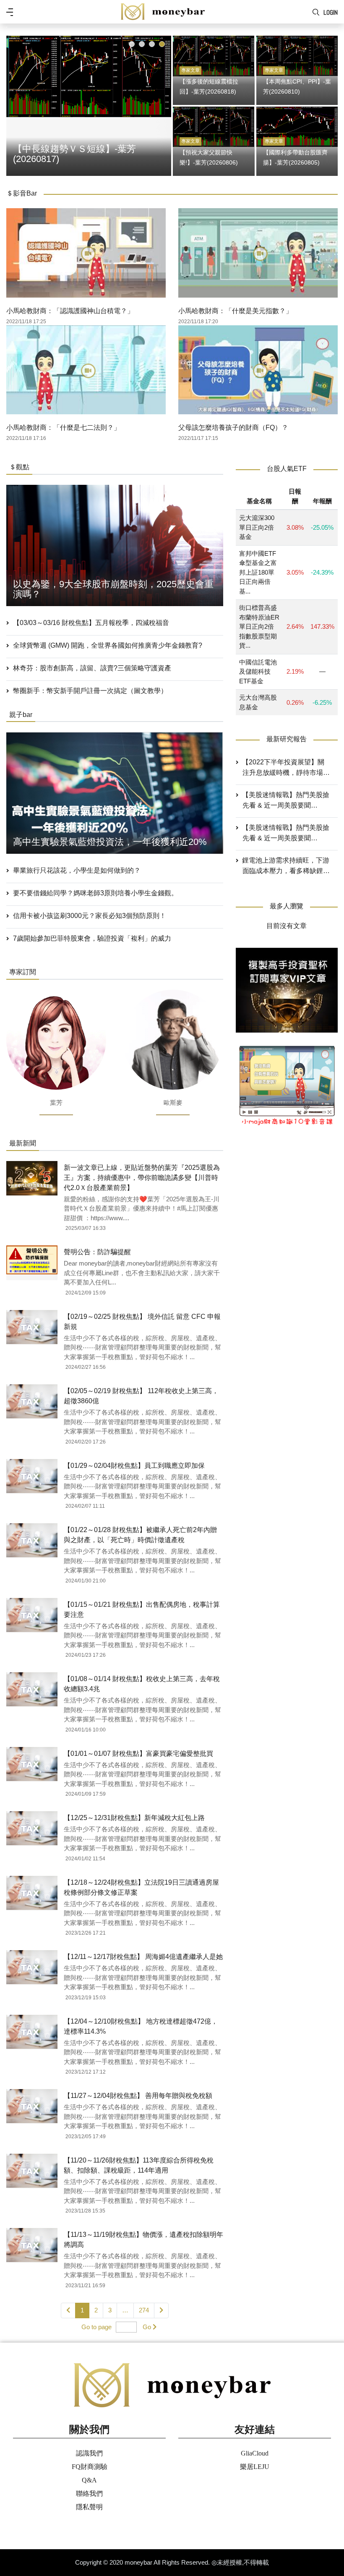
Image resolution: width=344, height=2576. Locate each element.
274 (144, 2310)
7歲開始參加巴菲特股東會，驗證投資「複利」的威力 (92, 938)
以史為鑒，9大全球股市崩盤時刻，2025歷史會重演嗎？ (113, 589)
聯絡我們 (89, 2494)
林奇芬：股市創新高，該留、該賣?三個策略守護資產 (92, 668)
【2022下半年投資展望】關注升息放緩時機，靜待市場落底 (286, 768)
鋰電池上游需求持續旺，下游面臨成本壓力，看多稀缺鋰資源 (286, 866)
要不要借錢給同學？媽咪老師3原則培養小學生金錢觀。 (95, 893)
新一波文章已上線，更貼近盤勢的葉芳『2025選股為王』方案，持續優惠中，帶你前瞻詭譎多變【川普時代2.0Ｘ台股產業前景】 (142, 1178)
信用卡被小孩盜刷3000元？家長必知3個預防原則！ (90, 916)
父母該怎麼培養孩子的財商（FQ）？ (233, 428)
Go (147, 2327)
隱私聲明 (89, 2507)
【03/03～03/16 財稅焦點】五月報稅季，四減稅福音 (91, 623)
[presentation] (15, 104)
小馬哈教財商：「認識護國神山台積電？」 (70, 311)
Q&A (89, 2480)
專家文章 (190, 70)
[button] (132, 44)
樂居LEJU (255, 2467)
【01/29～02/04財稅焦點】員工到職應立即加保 (134, 1466)
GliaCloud (255, 2453)
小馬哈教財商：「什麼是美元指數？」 (235, 311)
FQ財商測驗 (90, 2467)
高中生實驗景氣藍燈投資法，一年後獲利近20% (110, 842)
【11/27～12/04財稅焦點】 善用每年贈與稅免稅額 (138, 2096)
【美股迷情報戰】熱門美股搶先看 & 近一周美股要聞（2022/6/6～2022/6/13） (286, 834)
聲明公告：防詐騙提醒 (97, 1252)
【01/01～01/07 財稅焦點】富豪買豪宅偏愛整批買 (138, 1754)
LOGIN (331, 12)
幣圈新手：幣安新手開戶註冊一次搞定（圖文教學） (90, 691)
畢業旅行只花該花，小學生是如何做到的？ (77, 870)
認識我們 (89, 2453)
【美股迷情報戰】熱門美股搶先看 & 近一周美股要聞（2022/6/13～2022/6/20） (286, 801)
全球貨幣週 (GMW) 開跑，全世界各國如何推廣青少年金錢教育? (108, 645)
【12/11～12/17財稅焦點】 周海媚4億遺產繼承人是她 (143, 1957)
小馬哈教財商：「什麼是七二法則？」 (63, 428)
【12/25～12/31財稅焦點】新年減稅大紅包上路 (134, 1818)
